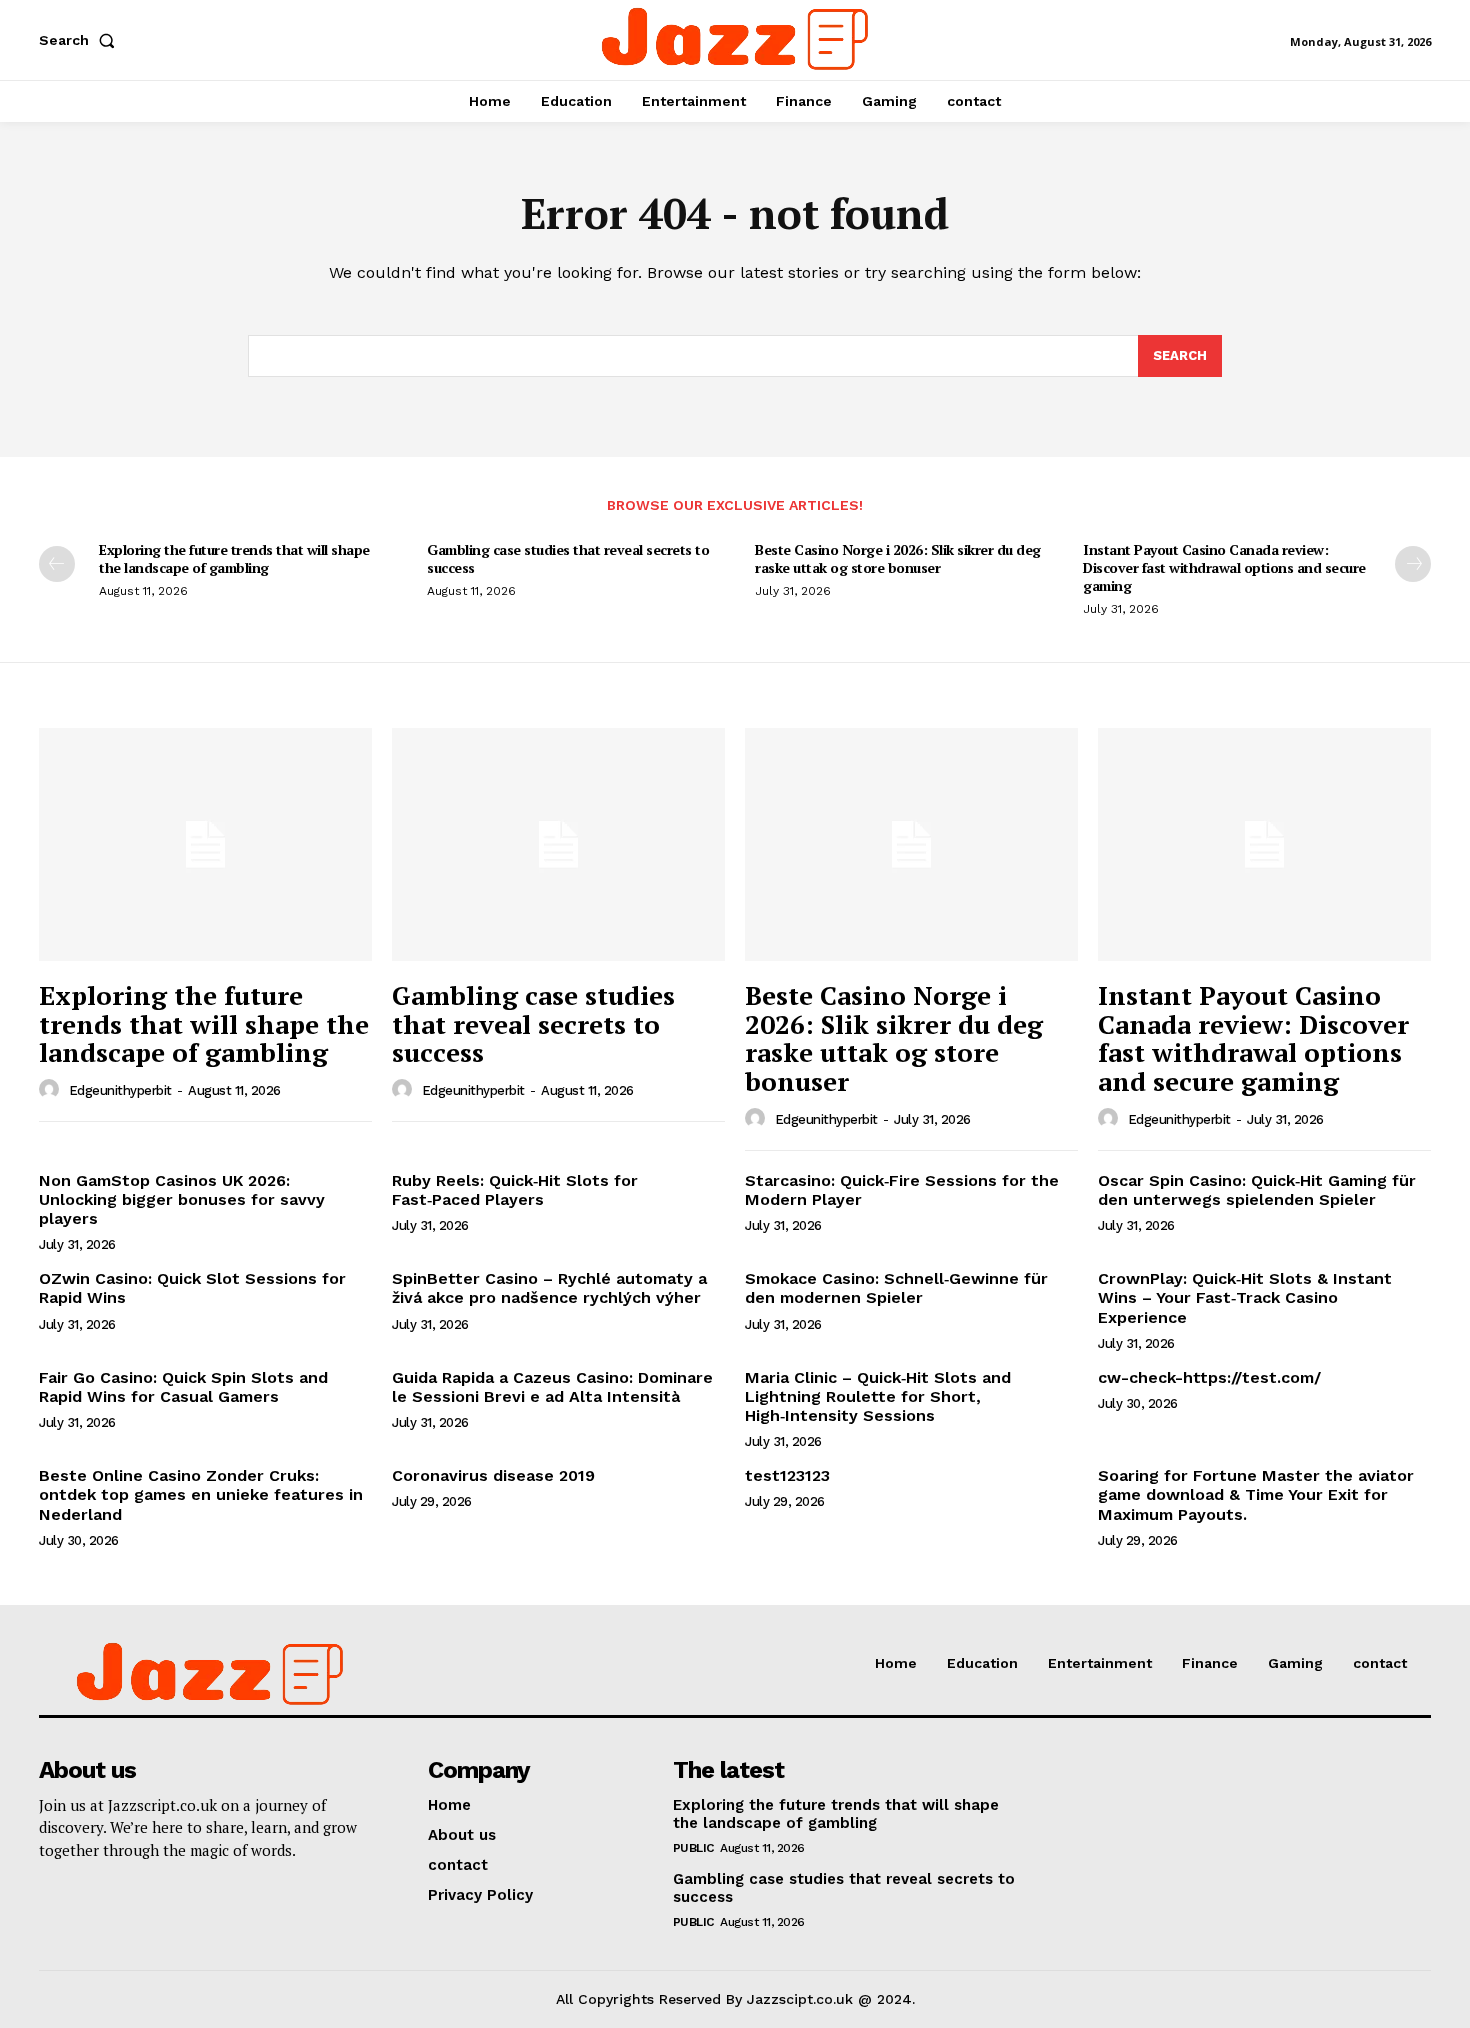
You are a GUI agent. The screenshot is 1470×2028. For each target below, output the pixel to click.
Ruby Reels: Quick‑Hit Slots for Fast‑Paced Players (515, 1190)
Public (693, 1848)
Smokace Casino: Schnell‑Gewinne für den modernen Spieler (896, 1288)
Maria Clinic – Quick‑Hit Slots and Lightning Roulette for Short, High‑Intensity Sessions (878, 1396)
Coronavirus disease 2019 (493, 1475)
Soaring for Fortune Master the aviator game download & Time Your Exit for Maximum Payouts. (1256, 1494)
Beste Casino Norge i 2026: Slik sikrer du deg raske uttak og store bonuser (898, 558)
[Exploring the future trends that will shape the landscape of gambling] (205, 844)
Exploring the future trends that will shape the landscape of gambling (234, 558)
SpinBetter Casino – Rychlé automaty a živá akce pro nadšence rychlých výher (549, 1288)
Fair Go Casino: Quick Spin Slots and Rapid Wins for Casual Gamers (183, 1387)
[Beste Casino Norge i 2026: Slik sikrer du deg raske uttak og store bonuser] (911, 844)
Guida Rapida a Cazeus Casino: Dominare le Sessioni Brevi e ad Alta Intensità (552, 1387)
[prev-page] (57, 564)
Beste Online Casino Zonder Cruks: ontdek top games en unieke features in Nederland (201, 1494)
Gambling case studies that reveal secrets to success (568, 558)
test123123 (787, 1475)
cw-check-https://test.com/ (1209, 1377)
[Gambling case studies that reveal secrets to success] (558, 844)
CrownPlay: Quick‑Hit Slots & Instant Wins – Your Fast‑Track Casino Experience (1245, 1297)
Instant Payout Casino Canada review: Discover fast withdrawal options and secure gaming (1224, 567)
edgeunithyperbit (120, 1090)
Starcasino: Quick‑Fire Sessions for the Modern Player (902, 1190)
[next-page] (1413, 564)
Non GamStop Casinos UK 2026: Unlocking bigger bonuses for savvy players (182, 1199)
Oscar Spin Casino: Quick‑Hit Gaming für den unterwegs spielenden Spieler (1257, 1190)
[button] (81, 40)
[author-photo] (52, 1090)
